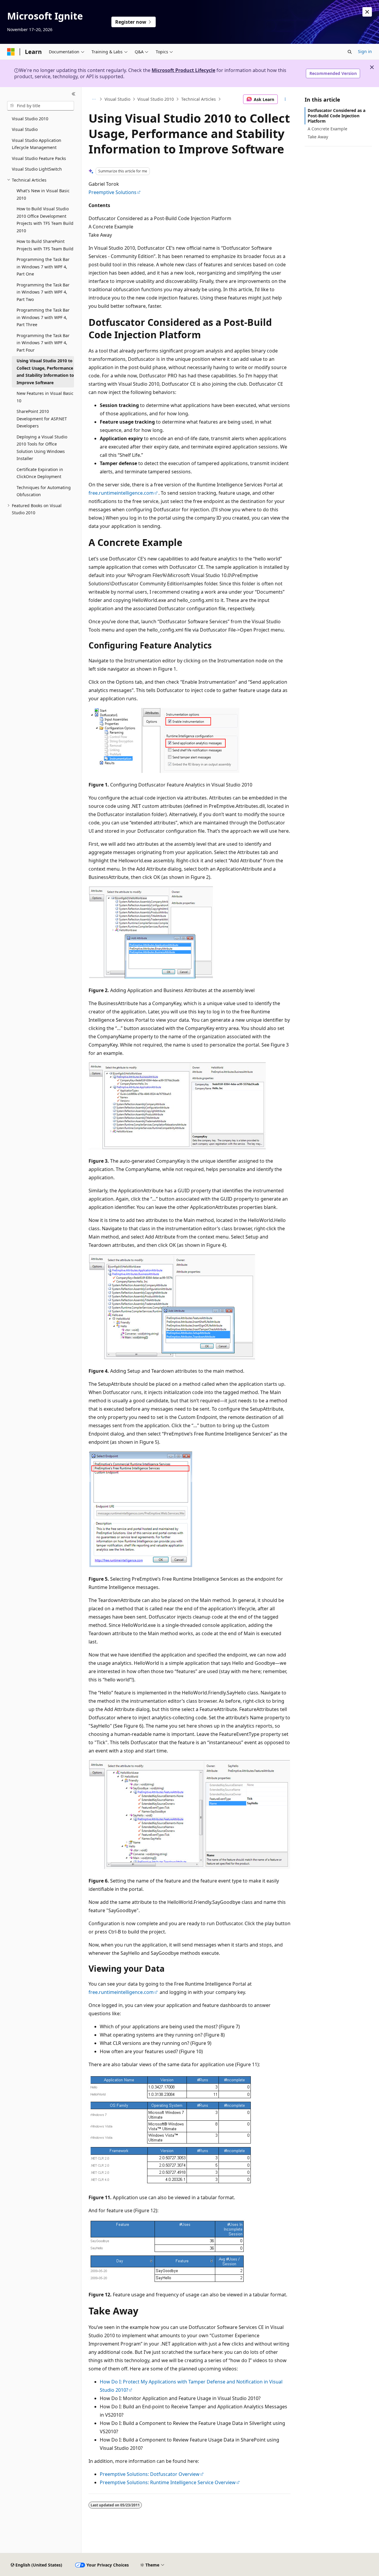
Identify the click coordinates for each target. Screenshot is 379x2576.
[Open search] (350, 52)
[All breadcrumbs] (94, 99)
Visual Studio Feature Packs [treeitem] (39, 158)
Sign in (365, 51)
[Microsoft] (11, 52)
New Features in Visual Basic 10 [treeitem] (45, 397)
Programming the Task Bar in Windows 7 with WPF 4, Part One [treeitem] (43, 267)
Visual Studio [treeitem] (25, 129)
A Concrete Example (327, 129)
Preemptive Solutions (113, 192)
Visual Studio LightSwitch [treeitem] (37, 169)
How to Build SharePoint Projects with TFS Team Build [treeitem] (45, 245)
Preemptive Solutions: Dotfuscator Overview (150, 2474)
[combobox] (41, 106)
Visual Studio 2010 (156, 99)
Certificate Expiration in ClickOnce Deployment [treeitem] (40, 473)
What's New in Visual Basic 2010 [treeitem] (43, 194)
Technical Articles (199, 99)
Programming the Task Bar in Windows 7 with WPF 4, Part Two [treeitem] (43, 292)
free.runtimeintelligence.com (121, 493)
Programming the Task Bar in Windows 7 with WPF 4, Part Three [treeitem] (43, 317)
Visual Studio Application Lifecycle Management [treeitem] (37, 144)
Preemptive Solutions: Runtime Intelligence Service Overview (168, 2482)
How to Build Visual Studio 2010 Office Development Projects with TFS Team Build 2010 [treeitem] (45, 220)
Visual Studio (117, 99)
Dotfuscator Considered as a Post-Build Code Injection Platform (337, 116)
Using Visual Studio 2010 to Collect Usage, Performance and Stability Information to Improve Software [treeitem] (45, 372)
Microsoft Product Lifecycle (183, 70)
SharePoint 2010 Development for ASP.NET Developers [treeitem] (42, 419)
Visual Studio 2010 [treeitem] (30, 119)
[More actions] (285, 99)
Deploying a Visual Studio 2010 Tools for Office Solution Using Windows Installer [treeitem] (42, 448)
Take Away (318, 137)
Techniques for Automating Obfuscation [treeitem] (44, 491)
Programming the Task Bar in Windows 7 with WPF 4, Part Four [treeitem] (43, 343)
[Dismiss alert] (367, 12)
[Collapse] (74, 94)
